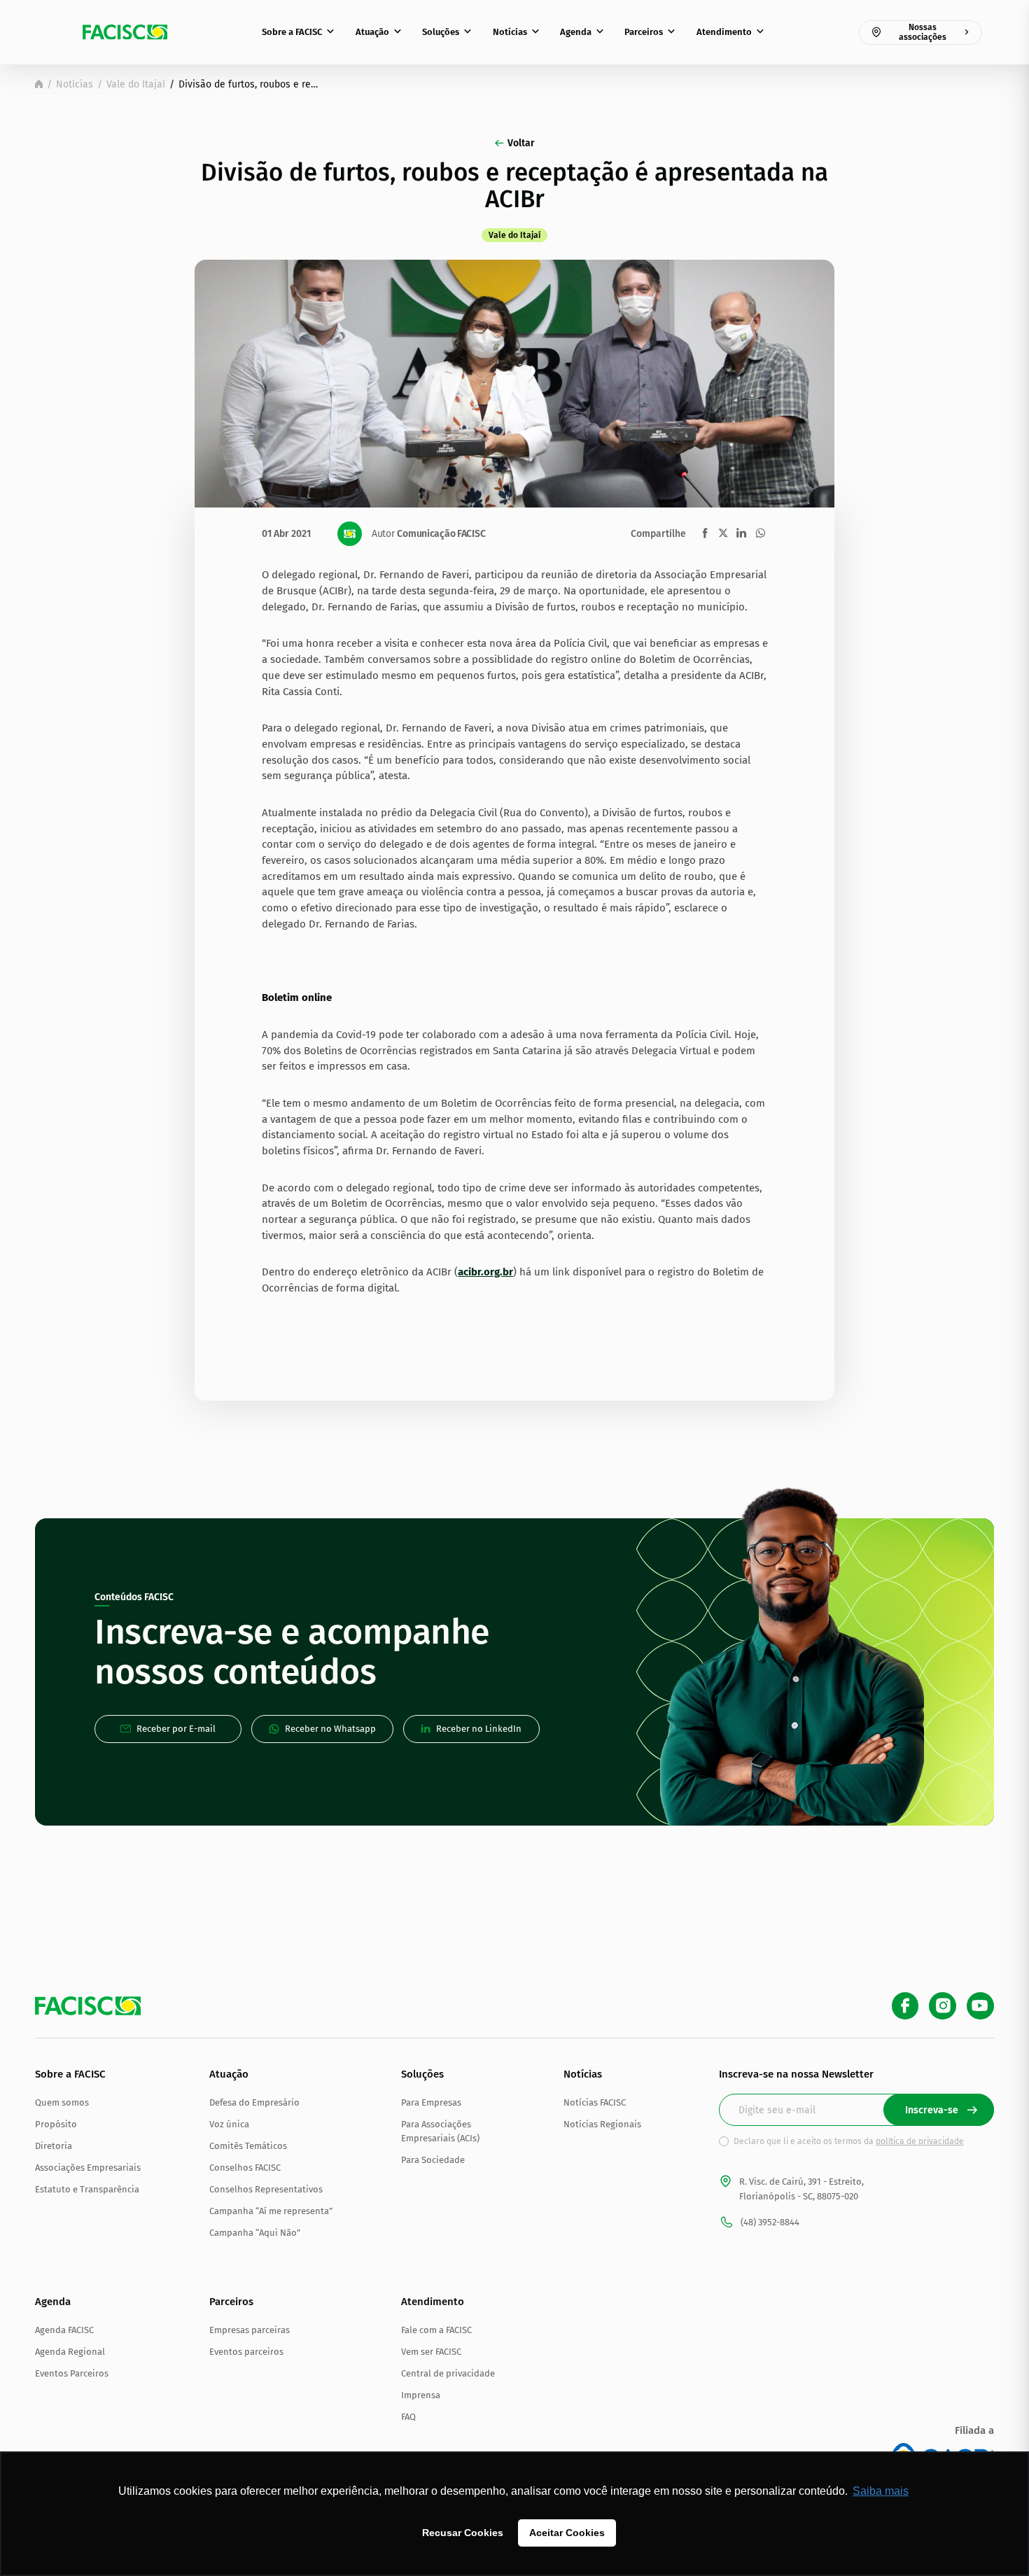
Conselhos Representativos (266, 2189)
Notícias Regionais (602, 2124)
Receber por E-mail (176, 1729)
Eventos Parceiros (72, 2373)
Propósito (56, 2124)
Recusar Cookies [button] (463, 2533)
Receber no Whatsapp (330, 1729)
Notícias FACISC (595, 2102)
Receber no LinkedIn (479, 1729)
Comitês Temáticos (248, 2146)
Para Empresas (431, 2102)
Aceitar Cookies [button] (567, 2533)
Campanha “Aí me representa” (271, 2211)
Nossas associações (923, 32)
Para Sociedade (433, 2160)
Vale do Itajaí (136, 84)
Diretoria (54, 2146)
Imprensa (421, 2395)
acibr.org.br (485, 1272)
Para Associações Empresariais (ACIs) (440, 2131)
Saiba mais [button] (881, 2491)
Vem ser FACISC (431, 2352)
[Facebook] (905, 2006)
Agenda (576, 32)
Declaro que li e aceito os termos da (849, 2141)
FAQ (408, 2417)
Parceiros (644, 32)
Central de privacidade (448, 2373)
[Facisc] (125, 32)
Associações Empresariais (88, 2168)
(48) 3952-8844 (770, 2222)
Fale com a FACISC (436, 2330)
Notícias (510, 32)
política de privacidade (920, 2141)
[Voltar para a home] (39, 84)
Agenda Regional (70, 2352)
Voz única (229, 2124)
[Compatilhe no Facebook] (705, 533)
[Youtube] (980, 2006)
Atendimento (724, 32)
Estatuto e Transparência (87, 2189)
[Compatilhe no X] (723, 533)
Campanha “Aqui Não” (255, 2233)
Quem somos (62, 2102)
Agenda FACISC (64, 2330)
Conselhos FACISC (245, 2168)
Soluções (441, 32)
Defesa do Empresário (254, 2102)
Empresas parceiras (250, 2330)
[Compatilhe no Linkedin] (741, 533)
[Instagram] (943, 2006)
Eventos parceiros (246, 2352)
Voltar (521, 143)
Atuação (372, 32)
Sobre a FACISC (292, 32)
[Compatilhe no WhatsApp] (761, 533)
